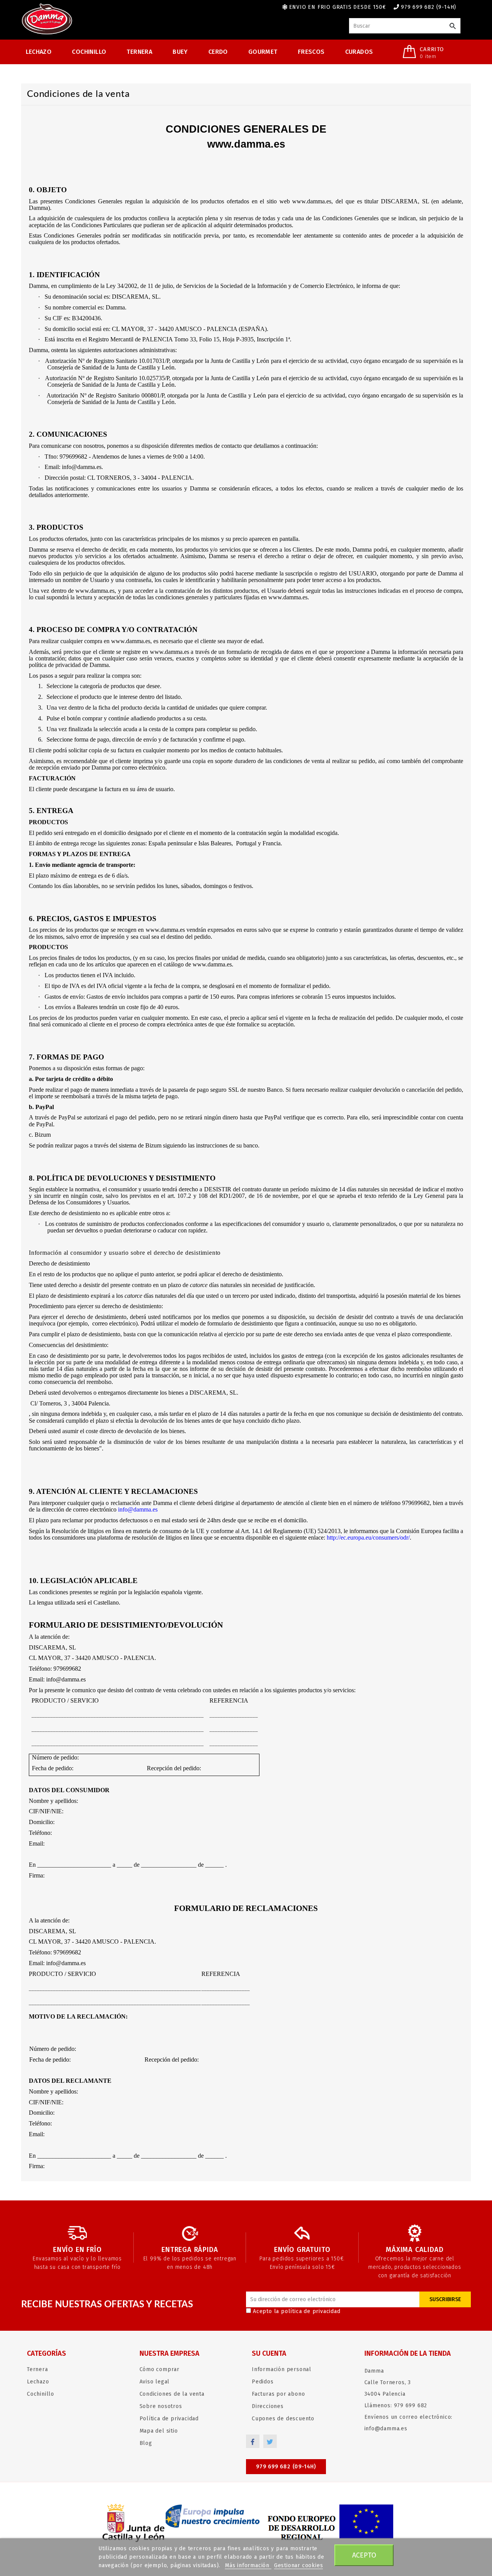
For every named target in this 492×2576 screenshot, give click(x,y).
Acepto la (297, 2311)
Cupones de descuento (283, 2419)
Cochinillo (89, 52)
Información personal (282, 2369)
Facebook (253, 2441)
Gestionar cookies (299, 2565)
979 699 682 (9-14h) (429, 7)
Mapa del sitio (159, 2431)
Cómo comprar (160, 2369)
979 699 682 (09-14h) (286, 2467)
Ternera (139, 52)
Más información (248, 2565)
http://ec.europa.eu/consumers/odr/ (368, 1537)
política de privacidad (311, 2311)
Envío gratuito (302, 2250)
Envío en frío (77, 2250)
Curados (359, 52)
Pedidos (263, 2382)
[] (453, 26)
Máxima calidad (415, 2250)
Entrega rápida (190, 2250)
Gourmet (263, 52)
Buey (180, 52)
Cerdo (218, 52)
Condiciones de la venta (172, 2394)
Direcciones (268, 2406)
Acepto (364, 2555)
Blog (146, 2443)
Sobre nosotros (161, 2406)
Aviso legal (155, 2382)
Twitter (270, 2441)
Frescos (311, 52)
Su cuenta (269, 2353)
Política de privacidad (169, 2419)
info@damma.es (138, 1509)
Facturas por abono (278, 2394)
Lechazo (39, 52)
